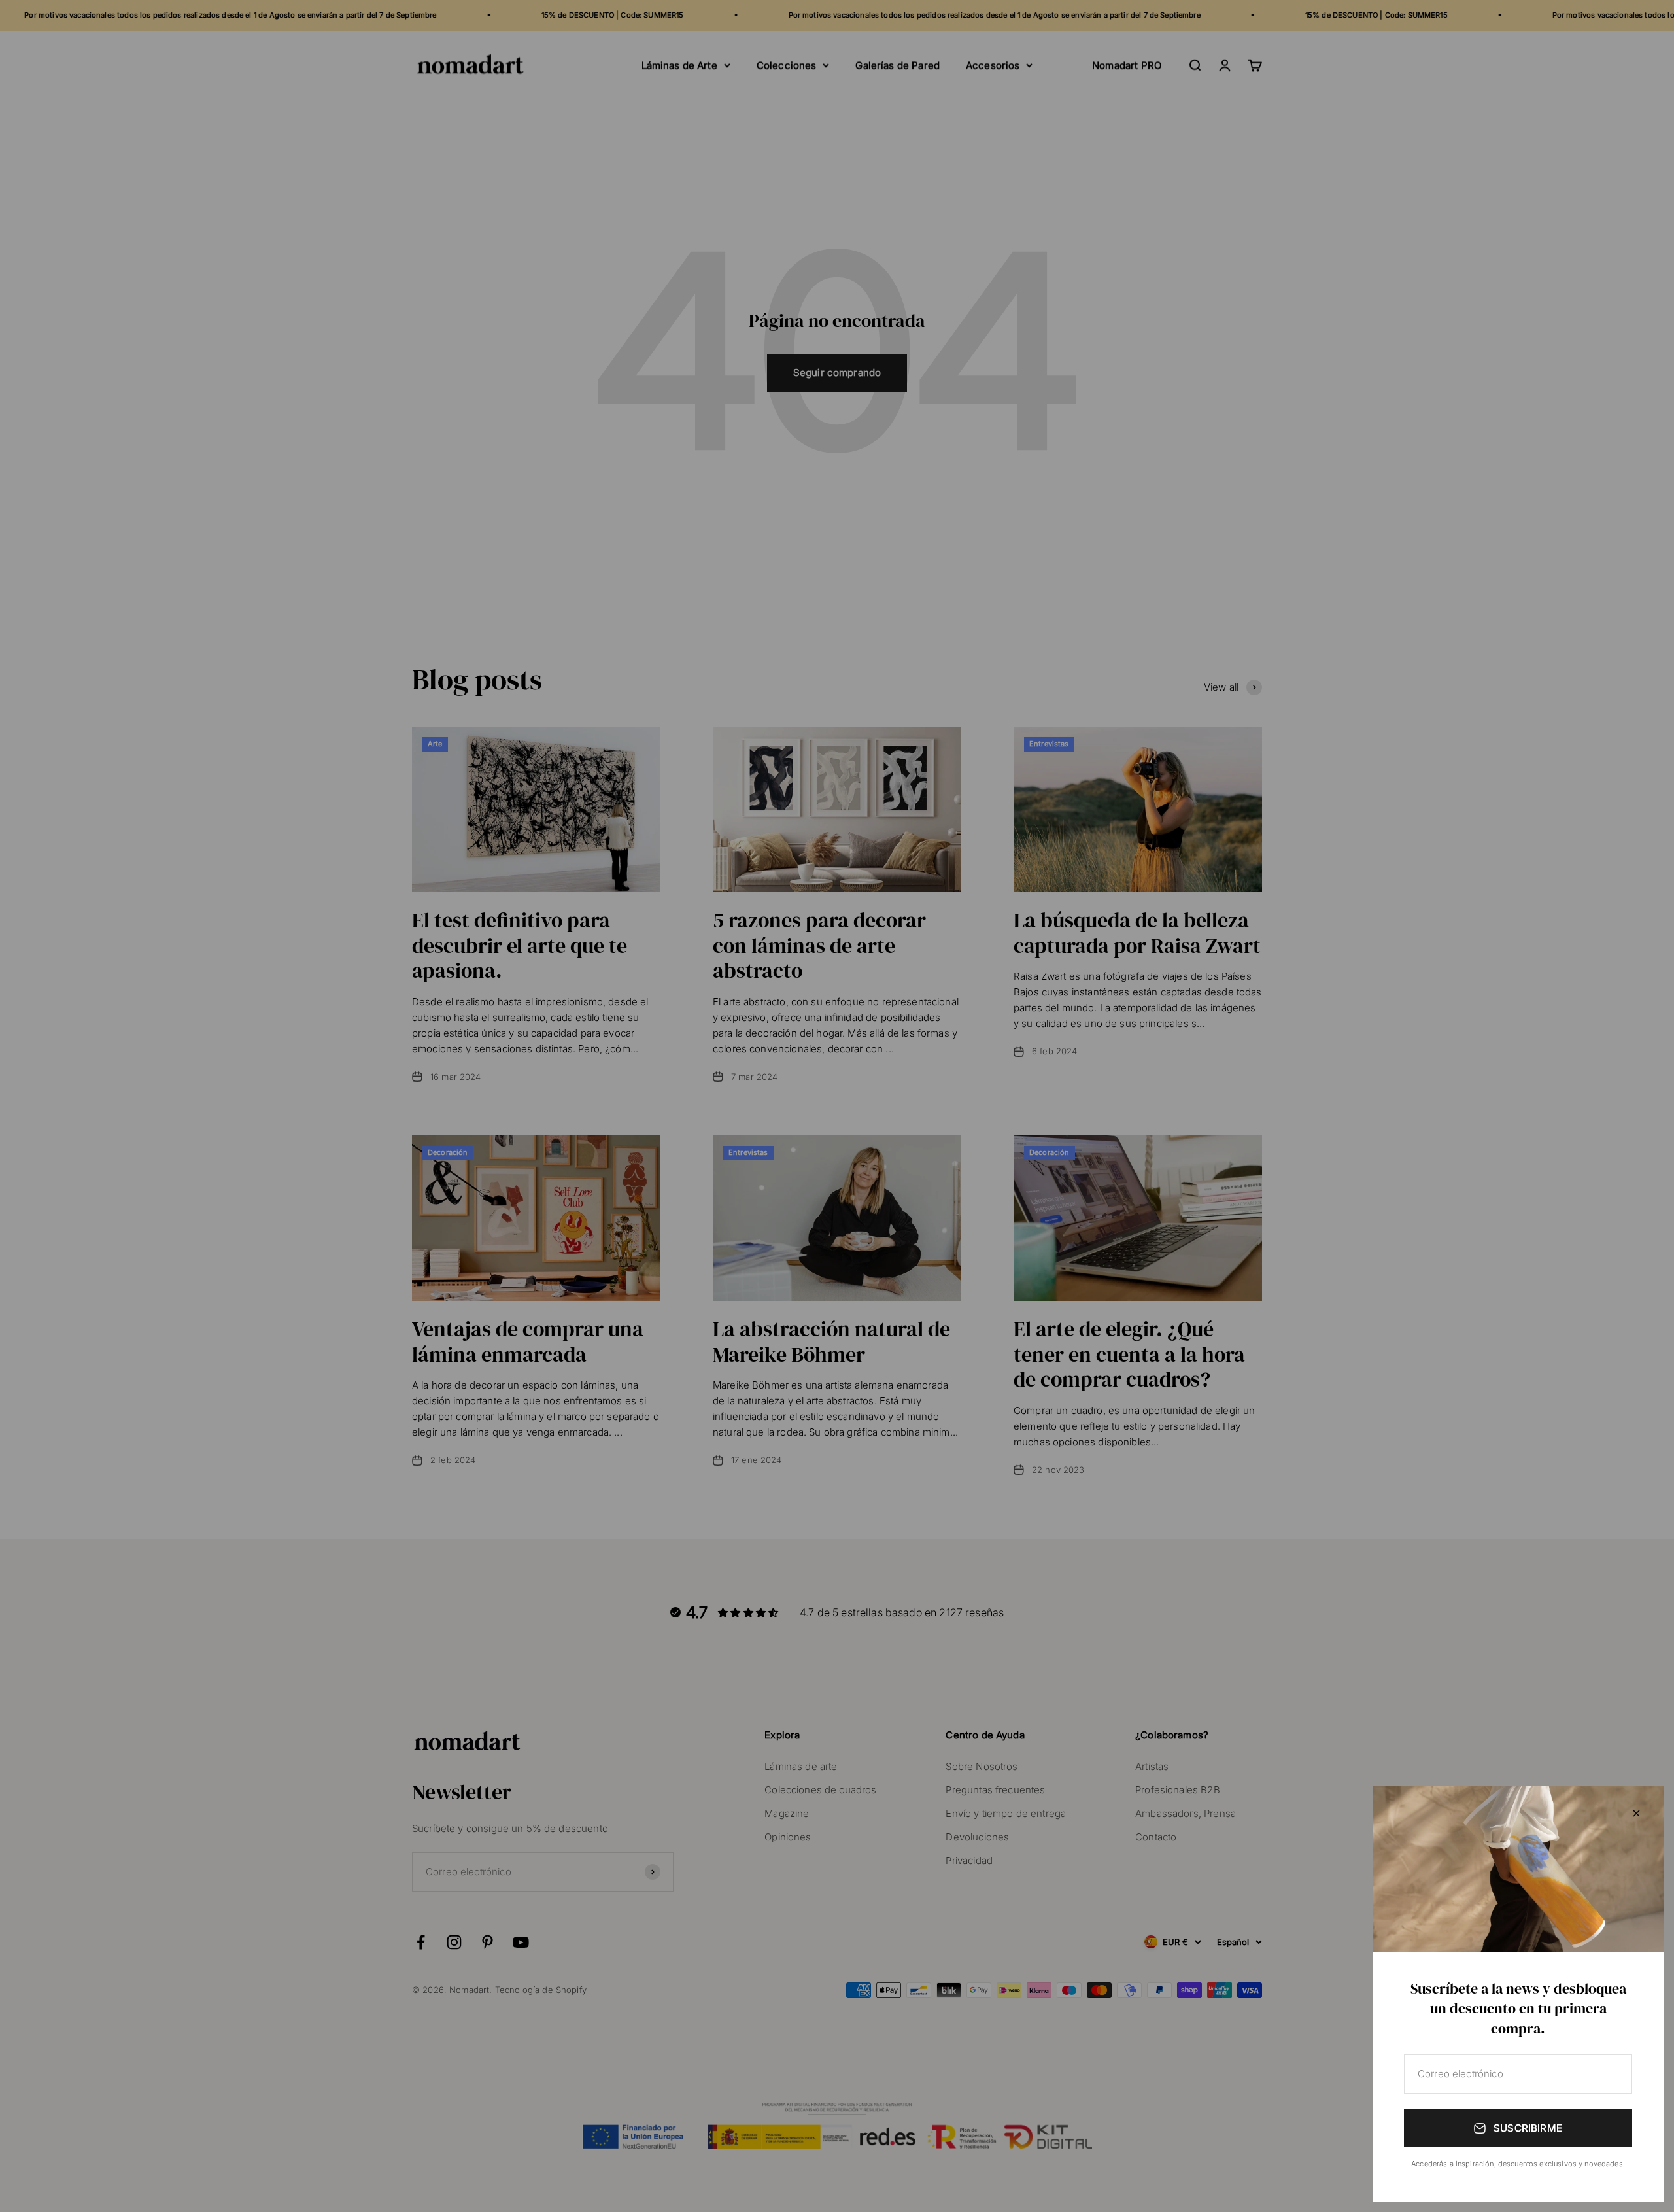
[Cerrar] (1636, 1813)
